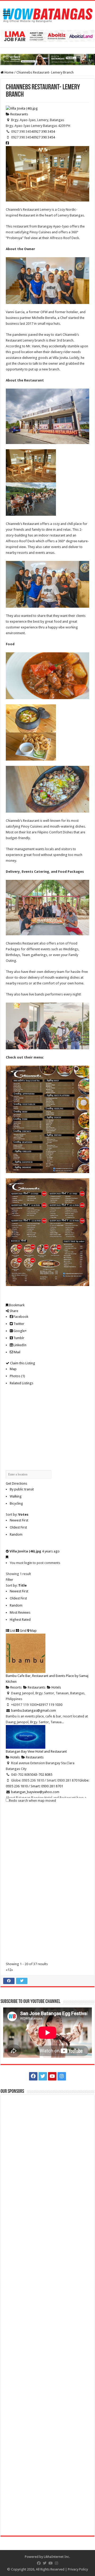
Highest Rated (20, 1620)
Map (13, 1369)
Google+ (20, 1331)
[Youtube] (52, 2076)
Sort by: (17, 1514)
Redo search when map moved (33, 1801)
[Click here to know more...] (47, 59)
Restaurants (19, 114)
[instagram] (62, 2076)
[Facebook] (33, 2076)
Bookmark (16, 1305)
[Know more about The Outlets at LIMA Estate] (47, 36)
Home (9, 72)
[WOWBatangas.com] (47, 14)
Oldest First (18, 1527)
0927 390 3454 (44, 131)
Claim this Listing (22, 1363)
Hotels (56, 1687)
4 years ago (51, 1551)
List (12, 1631)
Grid (23, 1631)
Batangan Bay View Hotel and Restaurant (36, 1751)
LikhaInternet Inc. (57, 2557)
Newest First (19, 1520)
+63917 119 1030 (49, 1705)
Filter (9, 1580)
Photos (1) (17, 1376)
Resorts (16, 1687)
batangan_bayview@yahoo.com (35, 1792)
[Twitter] (43, 2076)
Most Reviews (20, 1612)
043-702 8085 (42, 1775)
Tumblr (18, 1338)
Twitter (18, 1324)
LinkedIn (20, 1345)
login (28, 1563)
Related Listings (22, 1383)
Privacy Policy (78, 2569)
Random (16, 1534)
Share (13, 1311)
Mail (17, 1352)
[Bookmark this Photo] (7, 1557)
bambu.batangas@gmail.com (34, 1710)
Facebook (20, 1317)
